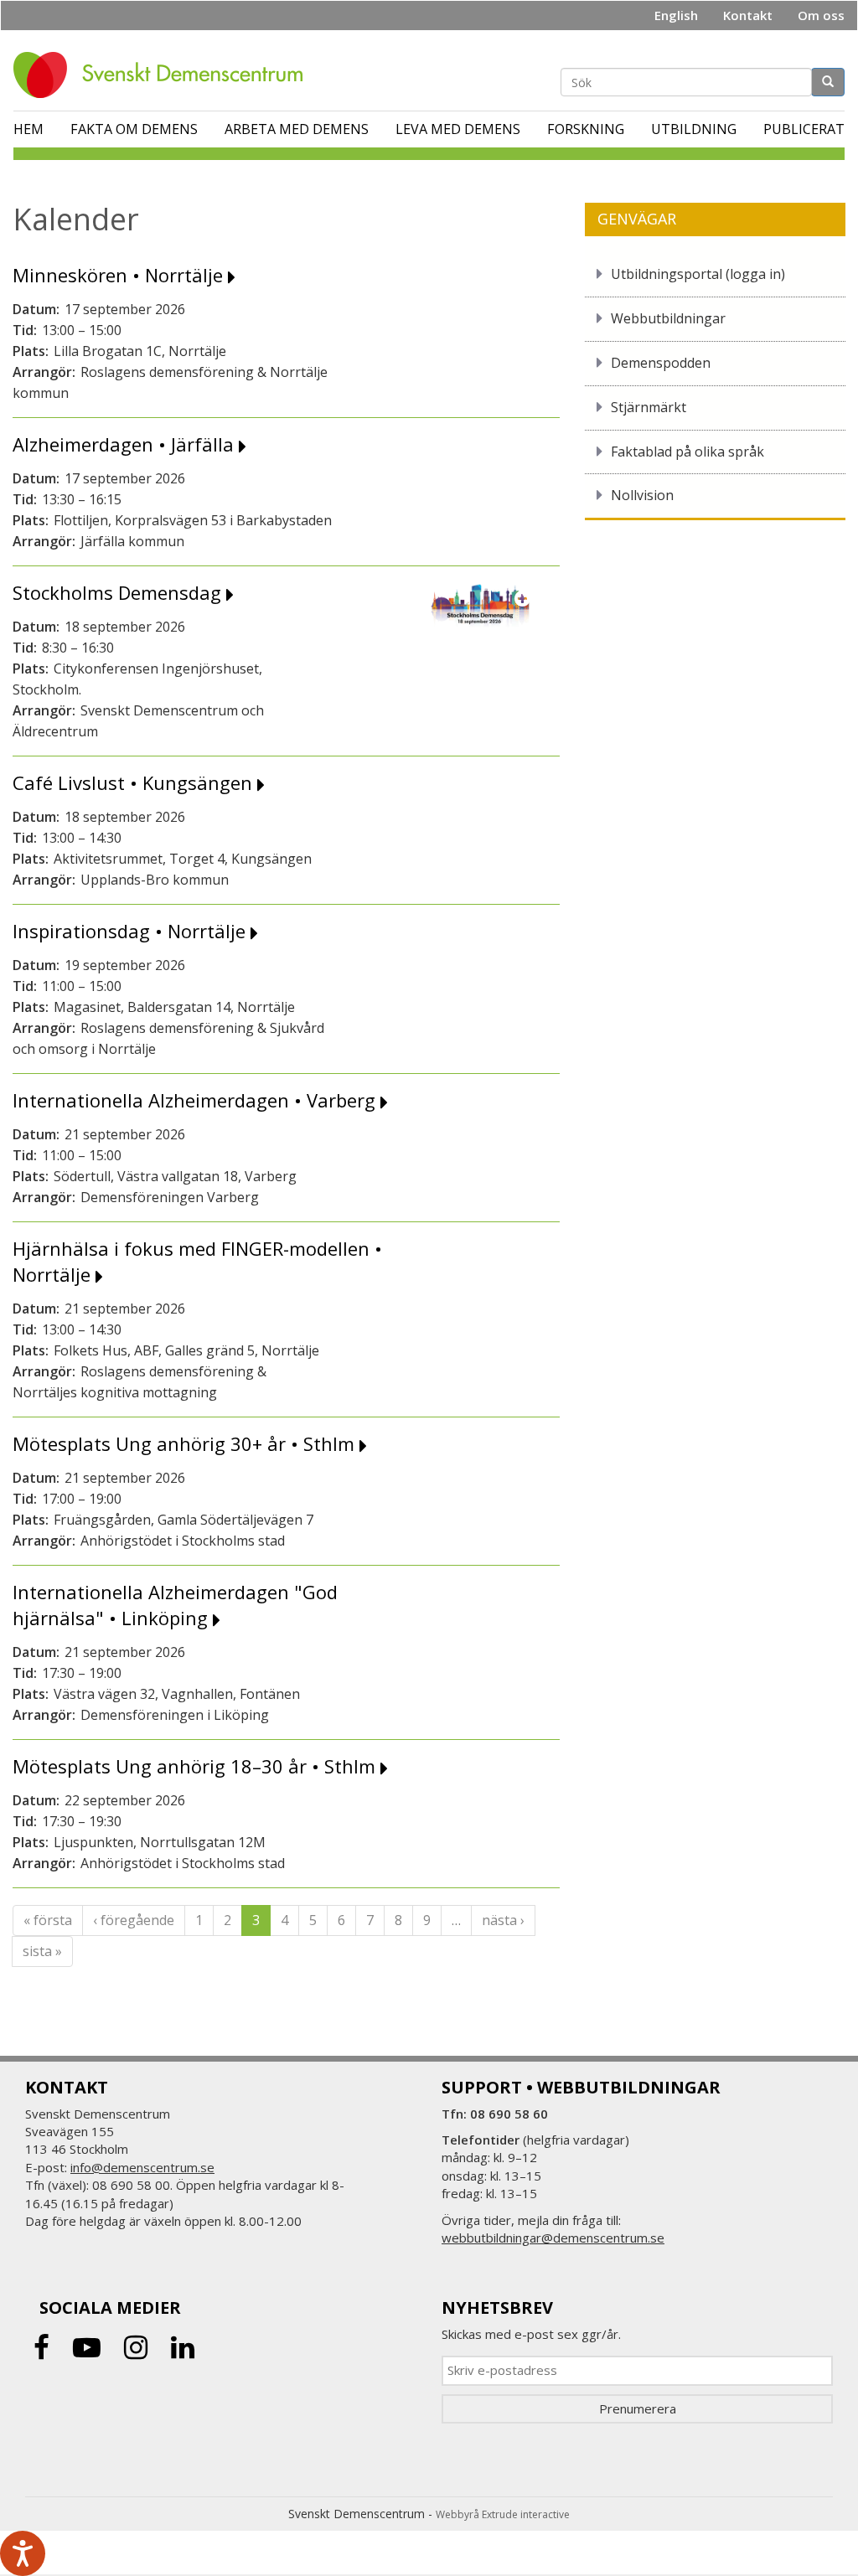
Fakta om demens (134, 129)
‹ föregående (134, 1920)
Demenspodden (661, 363)
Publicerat (804, 129)
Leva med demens (458, 129)
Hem (28, 129)
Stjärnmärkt (649, 407)
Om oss (821, 15)
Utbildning (694, 129)
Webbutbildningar (668, 318)
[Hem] (164, 75)
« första (48, 1920)
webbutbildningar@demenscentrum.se (553, 2238)
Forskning (586, 129)
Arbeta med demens (297, 129)
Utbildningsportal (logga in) (698, 274)
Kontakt (748, 15)
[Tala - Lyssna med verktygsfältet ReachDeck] (23, 2553)
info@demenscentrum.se (142, 2167)
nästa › (503, 1920)
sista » (42, 1951)
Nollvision (642, 495)
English (676, 15)
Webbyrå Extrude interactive (503, 2514)
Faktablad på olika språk (687, 452)
